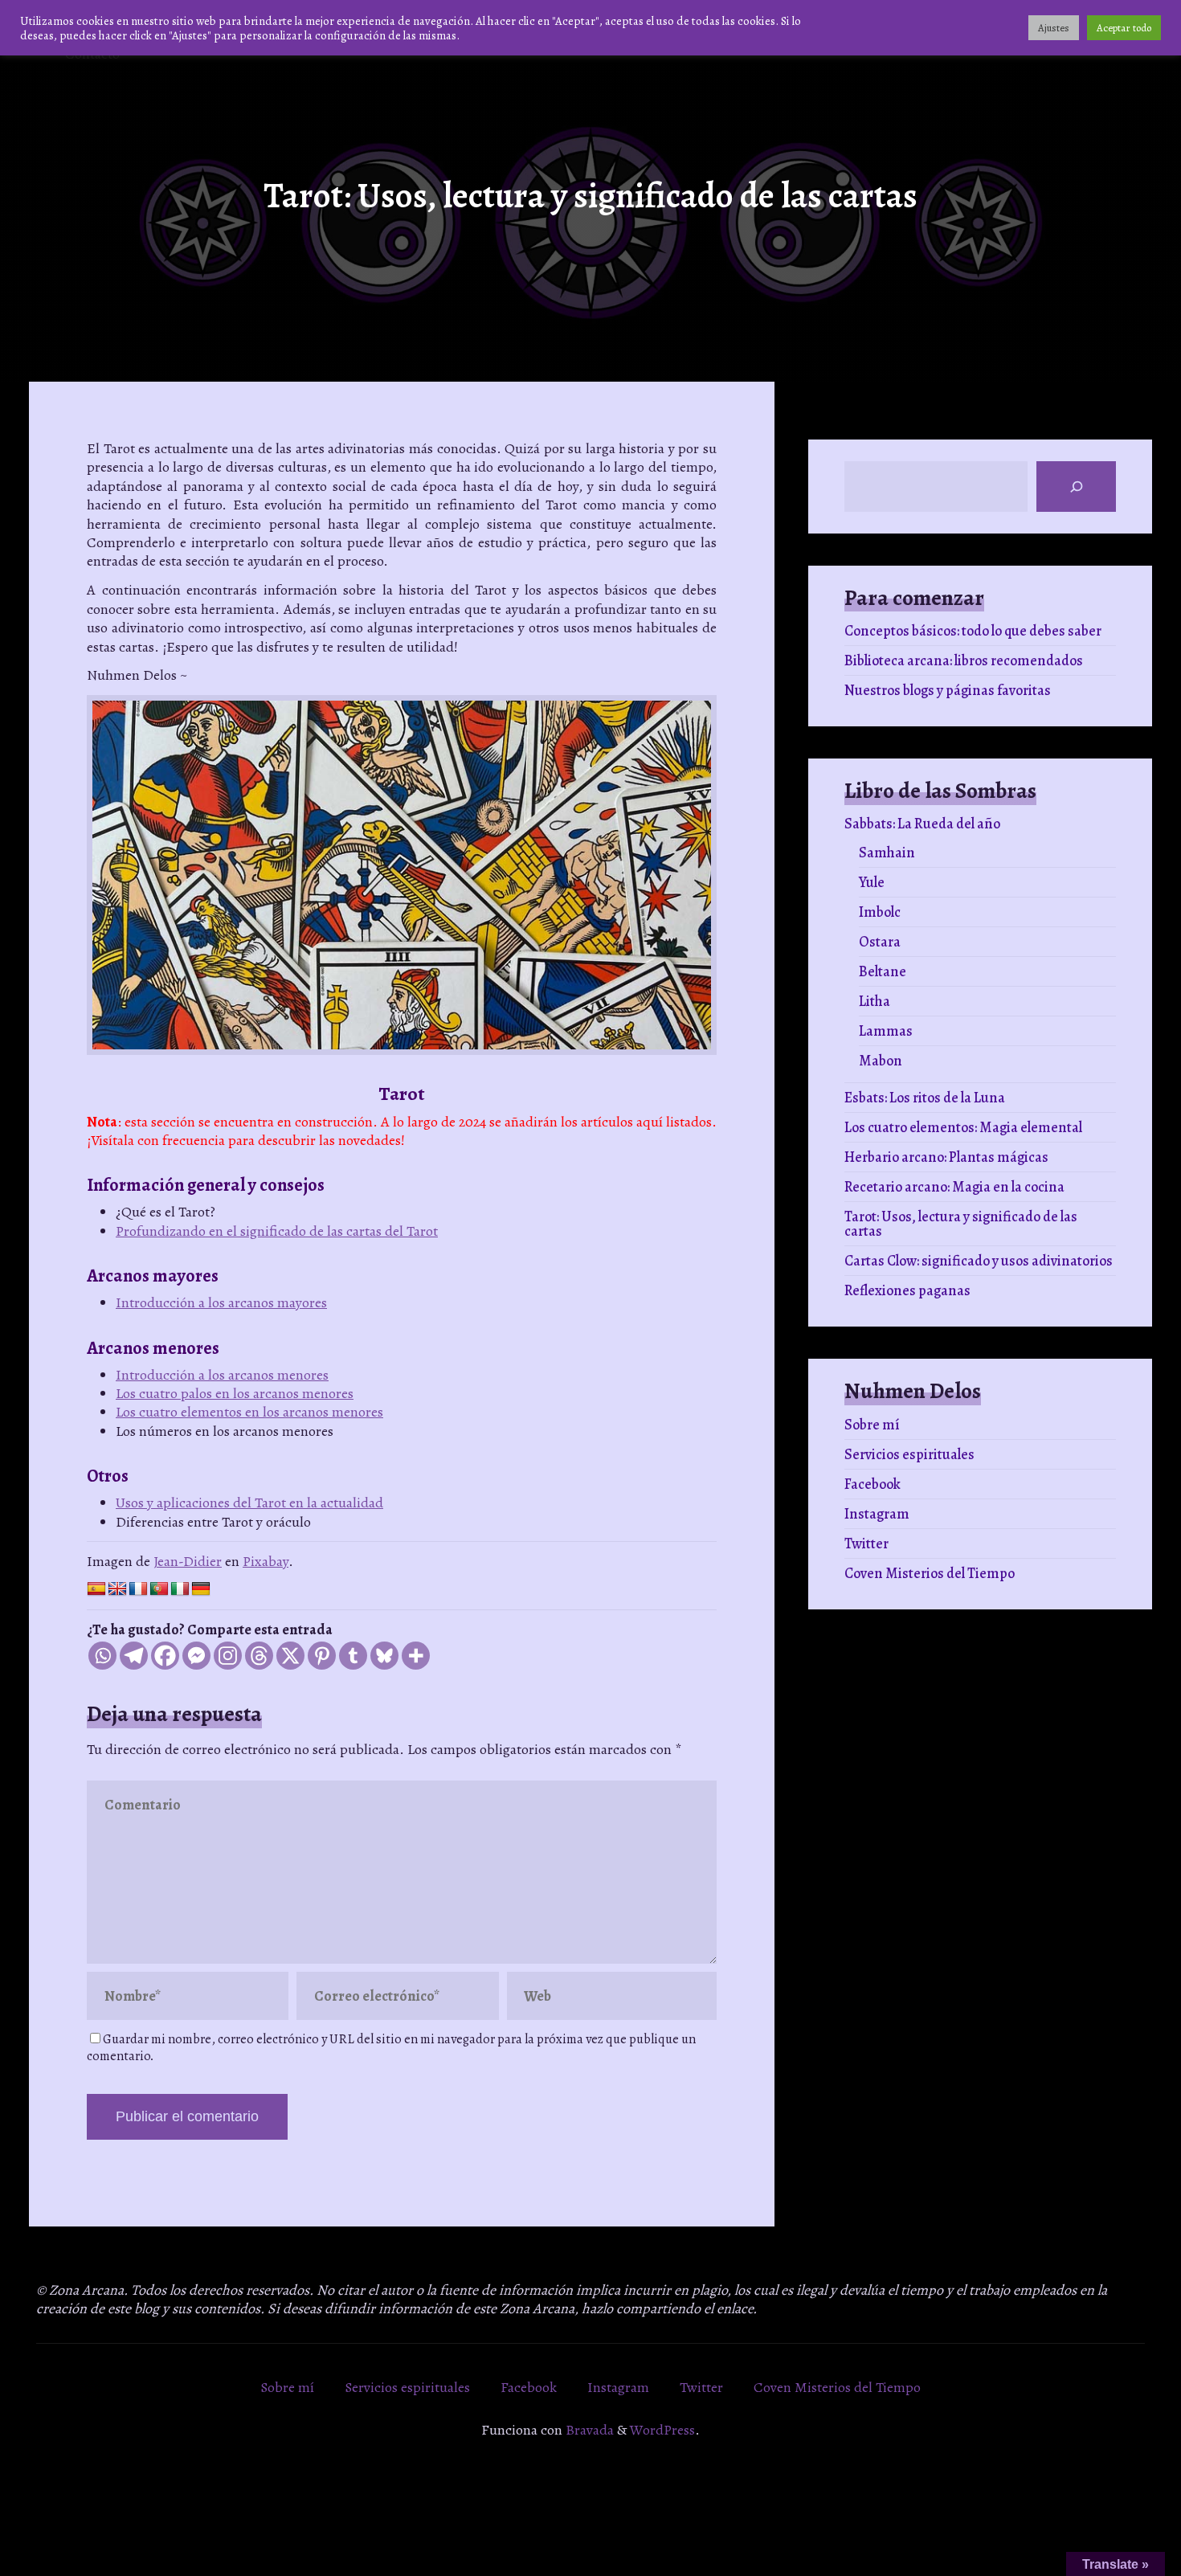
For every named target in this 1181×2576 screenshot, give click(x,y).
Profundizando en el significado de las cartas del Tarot (277, 1231)
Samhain (887, 853)
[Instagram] (228, 1656)
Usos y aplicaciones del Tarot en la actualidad (249, 1503)
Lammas (886, 1031)
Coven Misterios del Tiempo (930, 1573)
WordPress (662, 2430)
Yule (872, 882)
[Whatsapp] (102, 1656)
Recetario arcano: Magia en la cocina (954, 1187)
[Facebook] (165, 1656)
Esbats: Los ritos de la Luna (925, 1098)
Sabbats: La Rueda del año (922, 824)
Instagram (877, 1514)
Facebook (872, 1484)
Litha (875, 1001)
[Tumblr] (353, 1656)
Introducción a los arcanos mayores (221, 1302)
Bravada (588, 2430)
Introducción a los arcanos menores (222, 1375)
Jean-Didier (188, 1561)
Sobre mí (872, 1425)
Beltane (883, 971)
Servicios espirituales (909, 1454)
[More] (416, 1656)
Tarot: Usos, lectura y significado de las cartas (961, 1224)
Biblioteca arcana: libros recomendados (964, 660)
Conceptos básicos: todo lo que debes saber (973, 631)
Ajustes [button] (1054, 28)
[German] (201, 1589)
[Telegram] (134, 1656)
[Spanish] (96, 1589)
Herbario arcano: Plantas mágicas (946, 1157)
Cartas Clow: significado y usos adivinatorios (979, 1261)
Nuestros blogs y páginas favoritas (948, 690)
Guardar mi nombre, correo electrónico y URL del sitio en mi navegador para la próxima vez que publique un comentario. (391, 2048)
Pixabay (266, 1561)
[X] (290, 1656)
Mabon (881, 1061)
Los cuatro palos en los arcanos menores (235, 1393)
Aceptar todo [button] (1124, 28)
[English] (117, 1589)
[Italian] (180, 1589)
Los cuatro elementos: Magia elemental (963, 1127)
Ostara (880, 942)
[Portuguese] (159, 1589)
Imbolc (880, 912)
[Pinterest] (322, 1656)
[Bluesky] (384, 1656)
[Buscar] (1076, 487)
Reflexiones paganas (907, 1290)
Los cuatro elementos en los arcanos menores (249, 1412)
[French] (138, 1589)
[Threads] (259, 1656)
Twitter (866, 1544)
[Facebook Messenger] (196, 1656)
